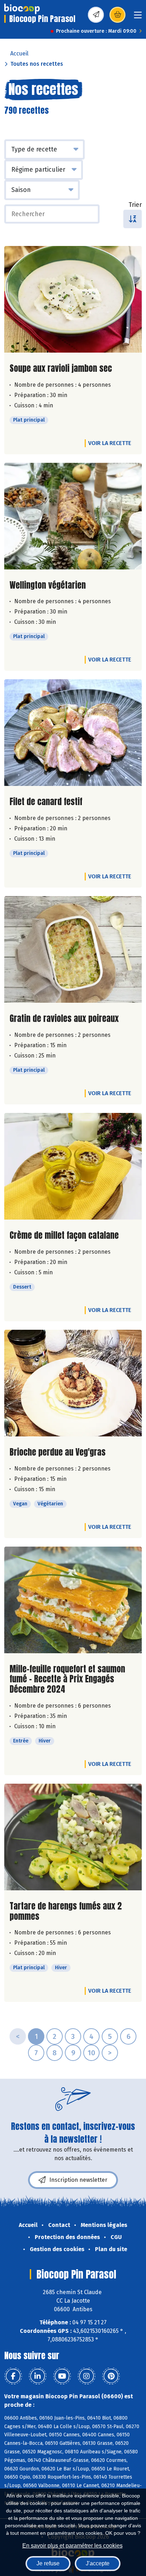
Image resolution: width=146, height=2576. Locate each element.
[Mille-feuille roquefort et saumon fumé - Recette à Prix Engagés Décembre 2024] (73, 1600)
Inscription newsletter (78, 2180)
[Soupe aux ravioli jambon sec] (73, 299)
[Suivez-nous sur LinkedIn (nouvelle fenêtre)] (38, 2376)
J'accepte (98, 2563)
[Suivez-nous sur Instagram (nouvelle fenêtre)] (86, 2376)
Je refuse (48, 2563)
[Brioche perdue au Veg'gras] (73, 1383)
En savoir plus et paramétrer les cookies (72, 2546)
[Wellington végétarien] (73, 516)
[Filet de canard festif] (73, 733)
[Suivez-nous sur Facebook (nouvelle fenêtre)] (13, 2376)
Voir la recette (110, 443)
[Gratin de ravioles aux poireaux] (73, 949)
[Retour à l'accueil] (22, 9)
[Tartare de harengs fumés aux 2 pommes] (73, 1837)
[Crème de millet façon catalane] (73, 1166)
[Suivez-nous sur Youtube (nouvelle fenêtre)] (62, 2376)
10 (91, 2053)
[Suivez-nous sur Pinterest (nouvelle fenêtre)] (111, 2376)
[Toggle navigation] (138, 17)
